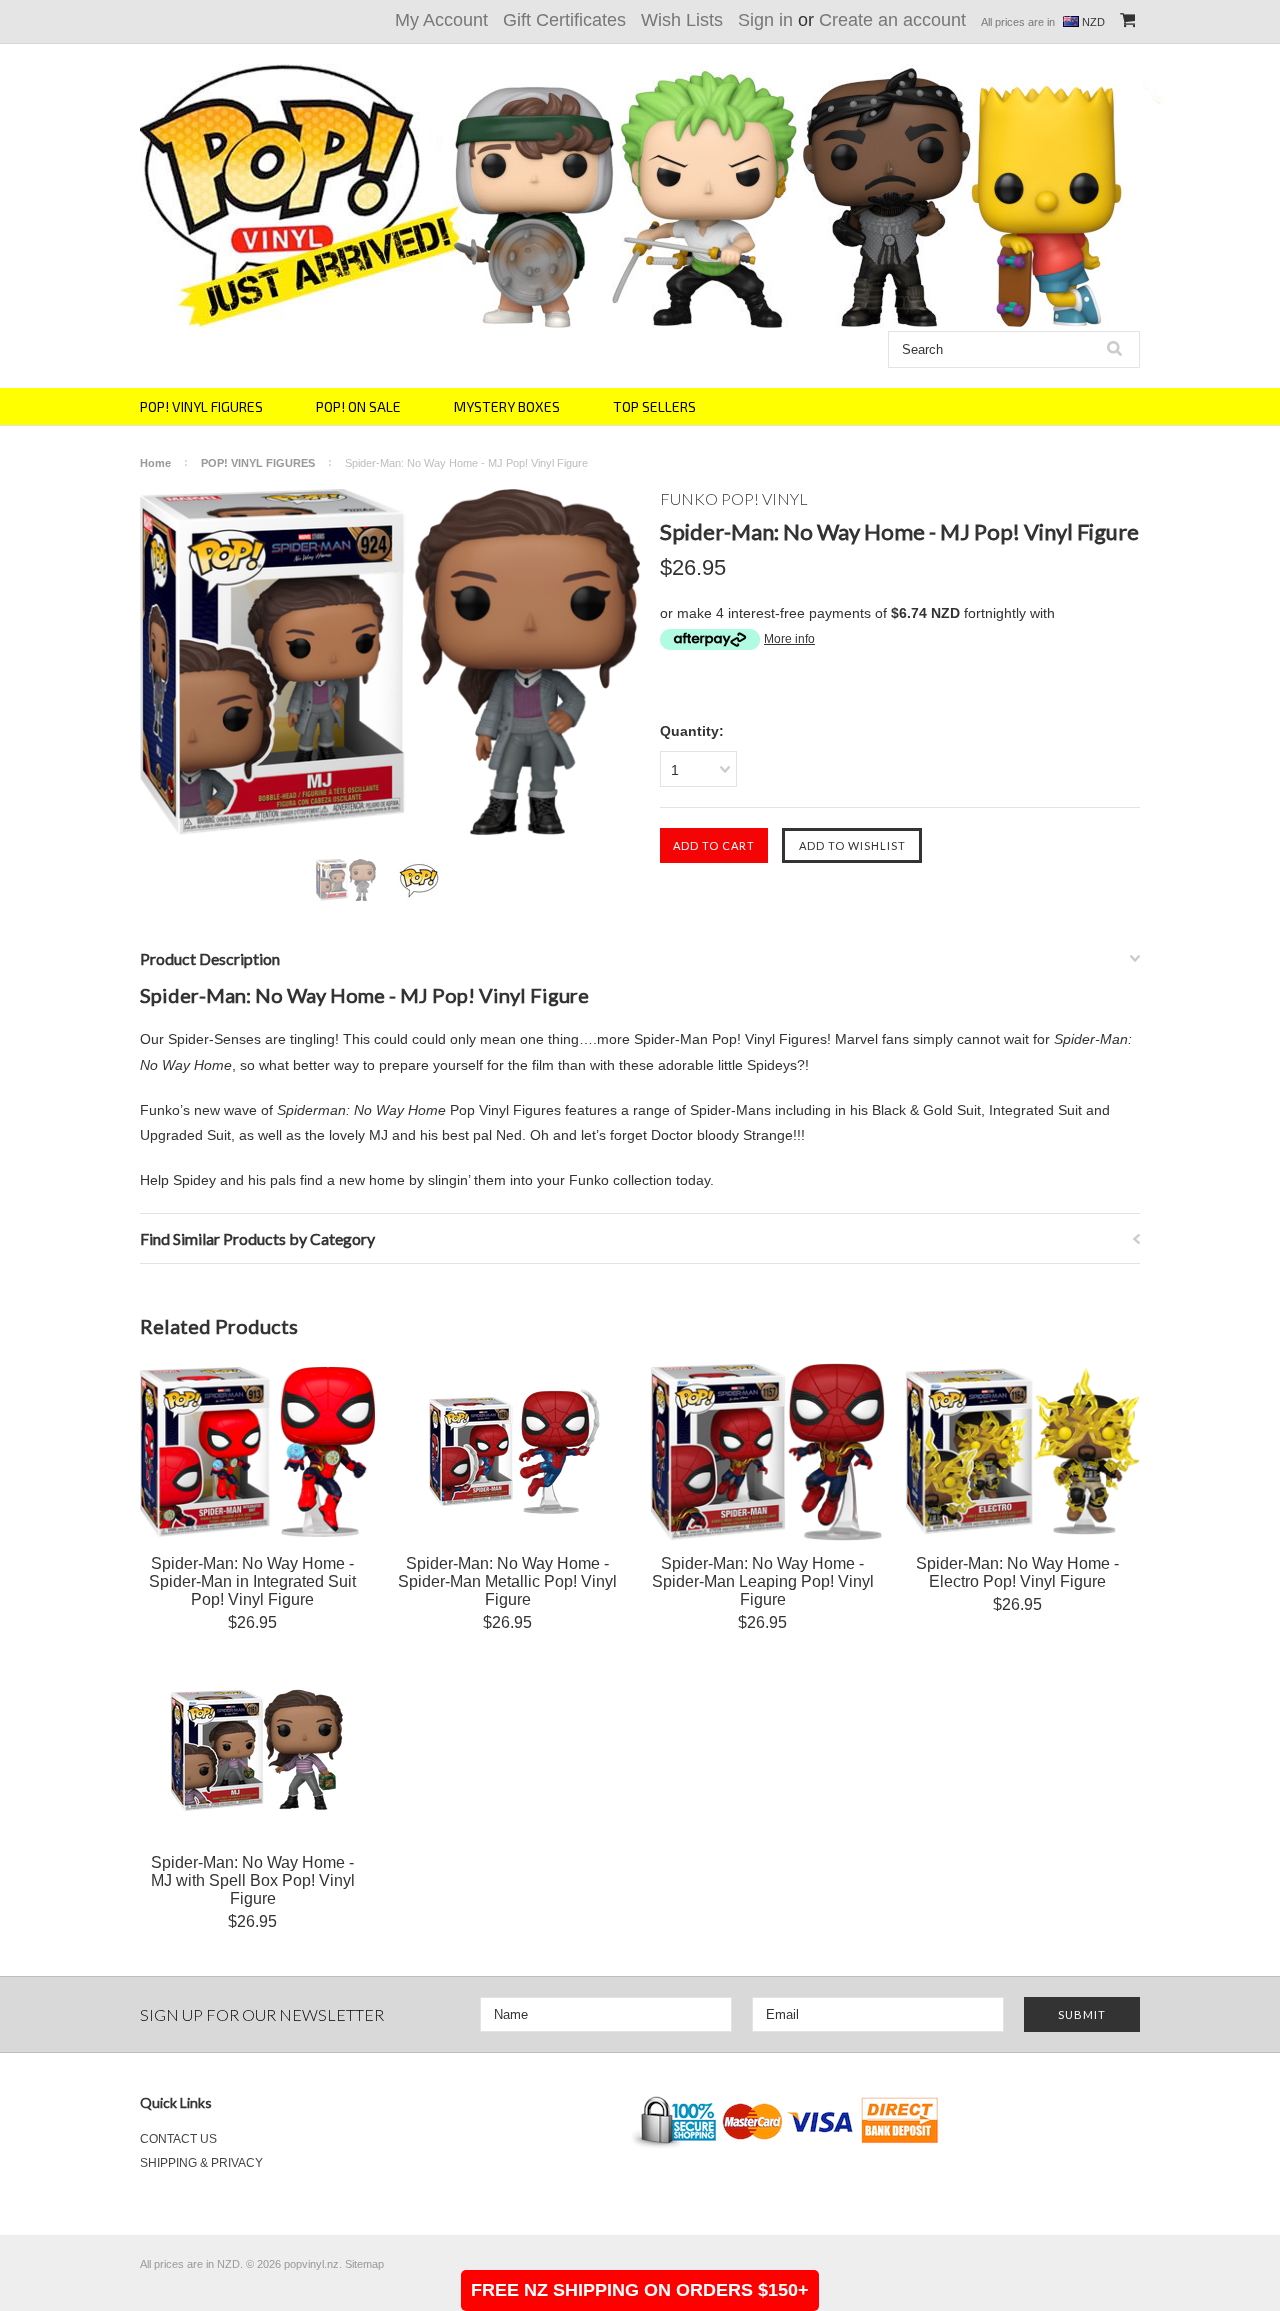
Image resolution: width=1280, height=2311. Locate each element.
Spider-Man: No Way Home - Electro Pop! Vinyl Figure (1017, 1572)
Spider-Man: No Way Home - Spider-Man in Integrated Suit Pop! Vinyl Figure (252, 1581)
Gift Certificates (564, 20)
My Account (441, 20)
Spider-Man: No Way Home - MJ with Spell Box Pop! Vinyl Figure (253, 1880)
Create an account (892, 20)
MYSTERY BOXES (507, 406)
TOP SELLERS (654, 406)
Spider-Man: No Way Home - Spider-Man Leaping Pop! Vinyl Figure (763, 1581)
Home (155, 463)
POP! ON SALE (358, 406)
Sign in (765, 20)
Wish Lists (682, 20)
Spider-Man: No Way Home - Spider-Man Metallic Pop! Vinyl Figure (507, 1581)
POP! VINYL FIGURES (201, 406)
